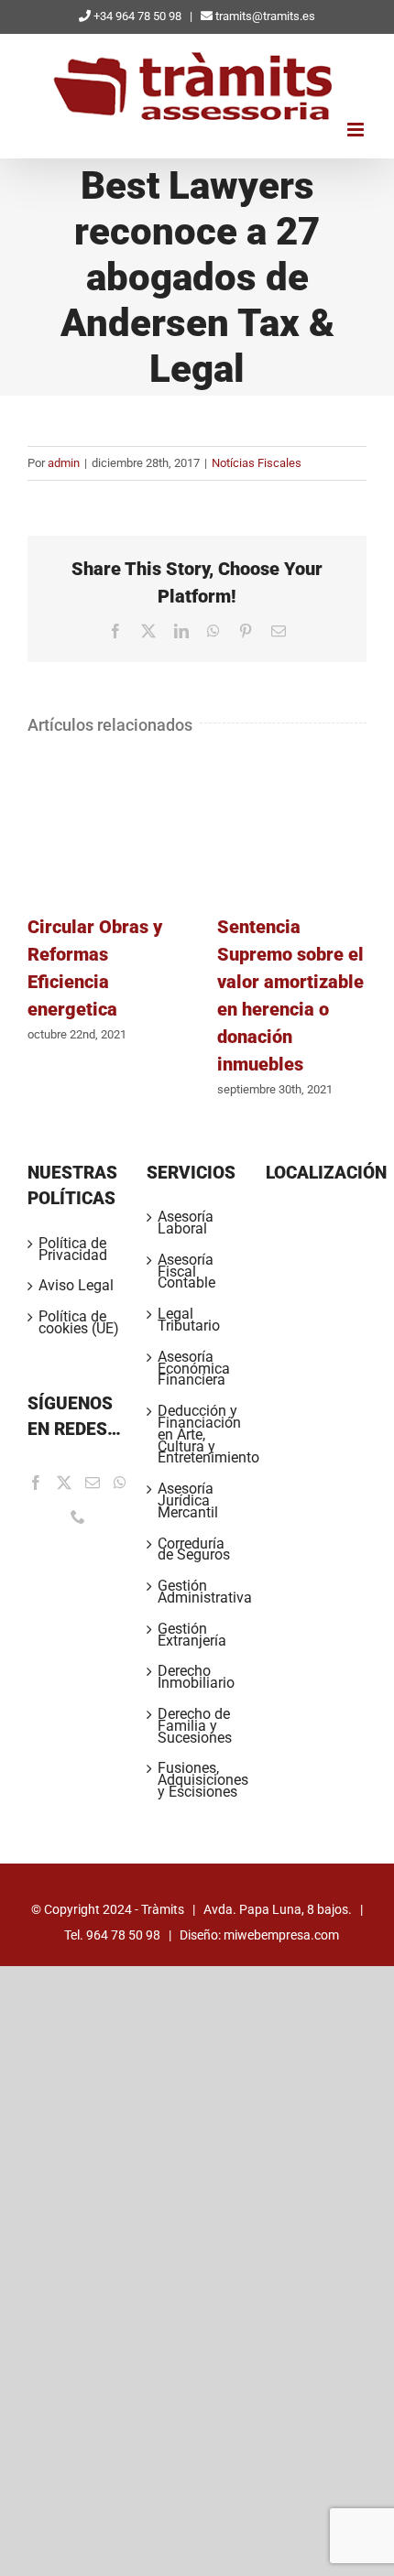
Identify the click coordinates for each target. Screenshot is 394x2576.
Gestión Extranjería (192, 1636)
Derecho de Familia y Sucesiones (195, 1726)
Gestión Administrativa (198, 1592)
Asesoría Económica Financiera (194, 1369)
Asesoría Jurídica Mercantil (188, 1501)
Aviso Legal (76, 1286)
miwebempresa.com (281, 1935)
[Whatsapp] (120, 1483)
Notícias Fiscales (257, 463)
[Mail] (93, 1483)
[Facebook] (36, 1483)
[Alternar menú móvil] (357, 130)
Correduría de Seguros (194, 1550)
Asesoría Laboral (186, 1223)
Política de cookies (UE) (79, 1323)
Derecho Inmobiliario (196, 1678)
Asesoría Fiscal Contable (186, 1272)
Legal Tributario (189, 1321)
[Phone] (78, 1516)
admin (64, 463)
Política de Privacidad (73, 1250)
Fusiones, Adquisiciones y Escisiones (198, 1780)
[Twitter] (64, 1483)
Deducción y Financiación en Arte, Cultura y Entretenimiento (198, 1435)
